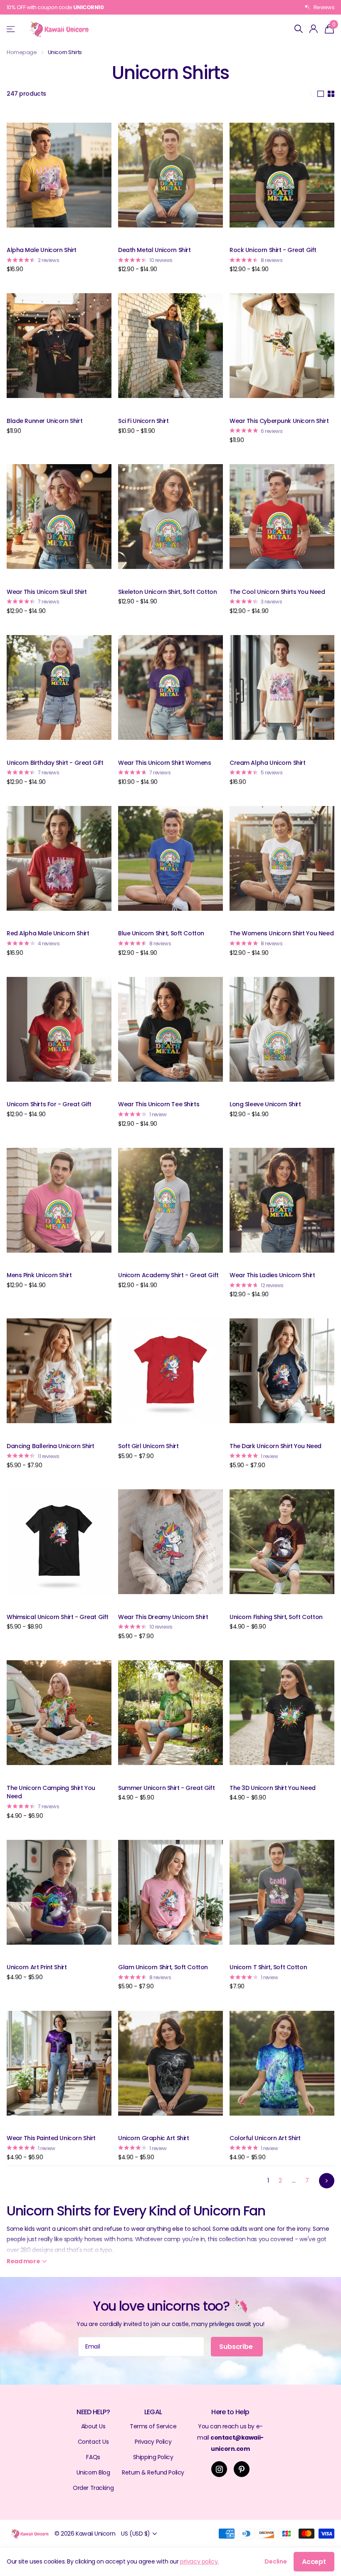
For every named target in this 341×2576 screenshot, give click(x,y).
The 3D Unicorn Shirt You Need (273, 1788)
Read (23, 2261)
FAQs (93, 2457)
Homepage (22, 52)
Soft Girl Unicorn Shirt (148, 1446)
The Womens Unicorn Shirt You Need (282, 933)
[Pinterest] (242, 2469)
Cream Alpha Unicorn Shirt (268, 763)
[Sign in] (314, 29)
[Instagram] (219, 2469)
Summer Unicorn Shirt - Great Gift (166, 1788)
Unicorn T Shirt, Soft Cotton (268, 1967)
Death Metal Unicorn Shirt (154, 250)
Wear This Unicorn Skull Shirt (47, 592)
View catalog (11, 29)
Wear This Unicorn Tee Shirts (159, 1104)
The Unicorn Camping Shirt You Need (51, 1792)
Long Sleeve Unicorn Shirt (265, 1104)
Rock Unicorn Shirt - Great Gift (273, 250)
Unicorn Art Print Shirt (37, 1967)
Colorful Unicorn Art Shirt (265, 2138)
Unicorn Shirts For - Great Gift (49, 1104)
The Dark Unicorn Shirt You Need (276, 1446)
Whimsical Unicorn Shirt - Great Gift (58, 1617)
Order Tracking (93, 2488)
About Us (93, 2426)
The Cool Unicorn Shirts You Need (277, 592)
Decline (276, 2561)
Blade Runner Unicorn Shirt (44, 421)
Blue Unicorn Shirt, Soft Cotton (161, 933)
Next (327, 2181)
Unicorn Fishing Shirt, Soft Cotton (276, 1617)
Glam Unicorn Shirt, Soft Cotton (163, 1967)
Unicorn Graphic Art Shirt (154, 2138)
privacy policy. (199, 2561)
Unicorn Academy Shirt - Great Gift (168, 1275)
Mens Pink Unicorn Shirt (39, 1275)
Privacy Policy (153, 2442)
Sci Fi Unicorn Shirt (143, 421)
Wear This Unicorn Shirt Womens (164, 763)
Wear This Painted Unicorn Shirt (51, 2138)
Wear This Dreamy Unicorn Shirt (163, 1617)
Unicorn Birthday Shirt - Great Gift (55, 763)
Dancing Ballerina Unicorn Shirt (51, 1446)
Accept (314, 2562)
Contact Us (93, 2442)
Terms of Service (153, 2426)
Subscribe (237, 2347)
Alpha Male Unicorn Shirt (42, 250)
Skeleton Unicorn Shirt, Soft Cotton (167, 592)
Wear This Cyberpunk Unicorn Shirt (279, 421)
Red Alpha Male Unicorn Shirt (48, 933)
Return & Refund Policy (153, 2472)
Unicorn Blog (93, 2472)
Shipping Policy (153, 2457)
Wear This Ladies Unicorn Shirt (272, 1275)
